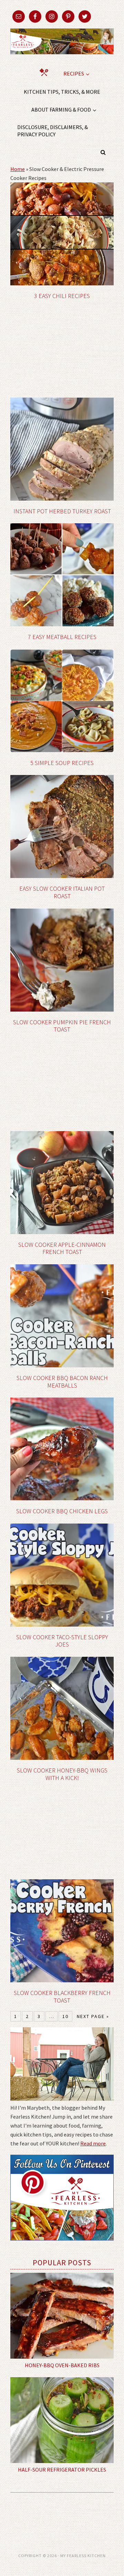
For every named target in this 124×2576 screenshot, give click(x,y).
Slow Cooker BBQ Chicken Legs (62, 1511)
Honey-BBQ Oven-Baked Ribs (62, 2365)
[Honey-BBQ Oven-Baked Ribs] (62, 2316)
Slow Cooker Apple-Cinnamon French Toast (62, 1248)
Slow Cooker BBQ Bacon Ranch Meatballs (62, 1382)
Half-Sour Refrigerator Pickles (62, 2470)
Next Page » (93, 2016)
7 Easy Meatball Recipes (62, 637)
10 (65, 2016)
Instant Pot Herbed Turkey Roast (62, 511)
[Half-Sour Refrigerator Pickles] (62, 2420)
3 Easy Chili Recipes (62, 296)
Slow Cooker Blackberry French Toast (62, 1997)
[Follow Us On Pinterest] (62, 2245)
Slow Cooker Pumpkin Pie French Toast (62, 1026)
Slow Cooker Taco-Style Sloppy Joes (62, 1641)
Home (18, 169)
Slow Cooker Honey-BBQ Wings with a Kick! (62, 1774)
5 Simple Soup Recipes (62, 763)
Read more (93, 2143)
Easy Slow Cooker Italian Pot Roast (62, 892)
